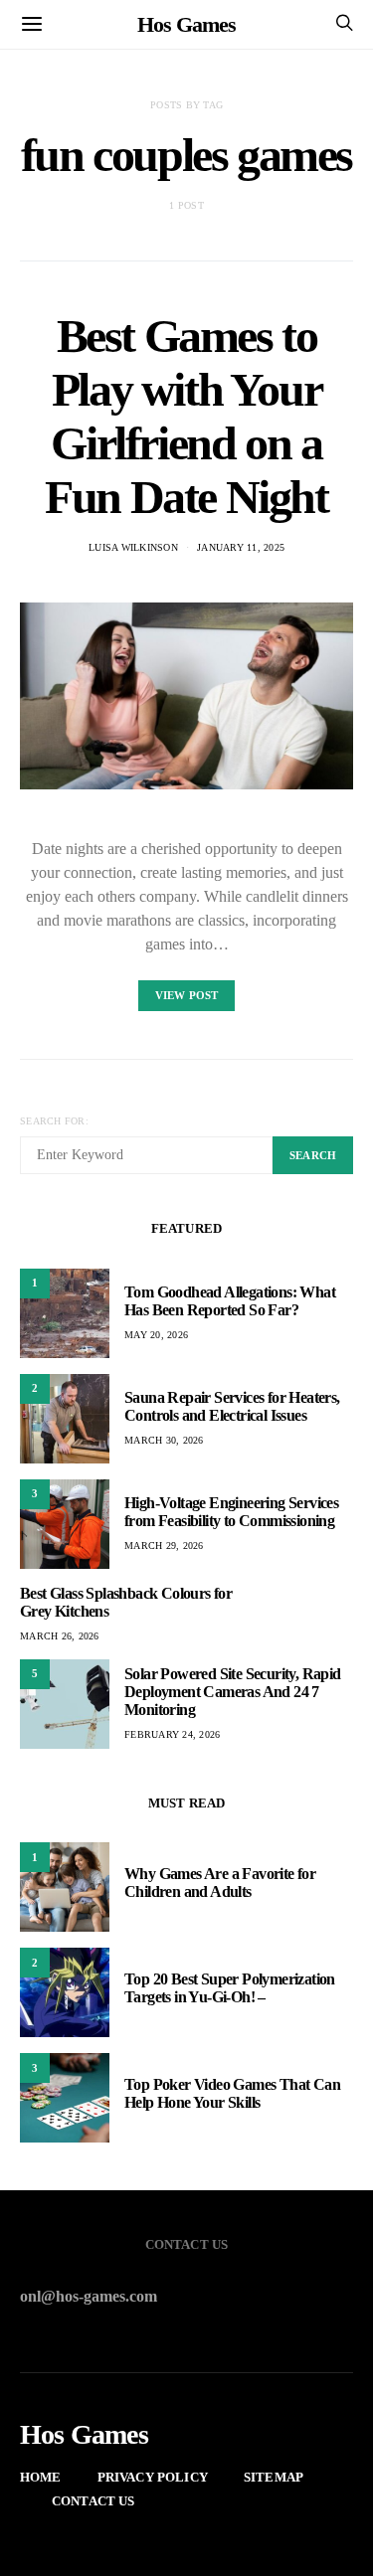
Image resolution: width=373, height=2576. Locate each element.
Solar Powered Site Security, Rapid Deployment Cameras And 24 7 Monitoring (233, 1692)
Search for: (54, 1121)
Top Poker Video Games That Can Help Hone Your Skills (232, 2093)
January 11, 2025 (241, 547)
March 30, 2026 (164, 1440)
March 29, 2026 (164, 1546)
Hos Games (186, 24)
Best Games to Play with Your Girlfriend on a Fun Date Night (186, 416)
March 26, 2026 (60, 1636)
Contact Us (93, 2501)
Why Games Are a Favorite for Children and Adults (220, 1883)
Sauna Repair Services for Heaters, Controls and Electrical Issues (232, 1406)
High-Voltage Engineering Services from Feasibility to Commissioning (231, 1512)
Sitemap (274, 2477)
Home (41, 2477)
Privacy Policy (153, 2477)
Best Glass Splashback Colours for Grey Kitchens (126, 1602)
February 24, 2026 (172, 1734)
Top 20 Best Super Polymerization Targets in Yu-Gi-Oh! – (230, 1988)
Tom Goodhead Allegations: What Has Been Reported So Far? (230, 1301)
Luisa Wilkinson (133, 547)
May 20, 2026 (156, 1335)
